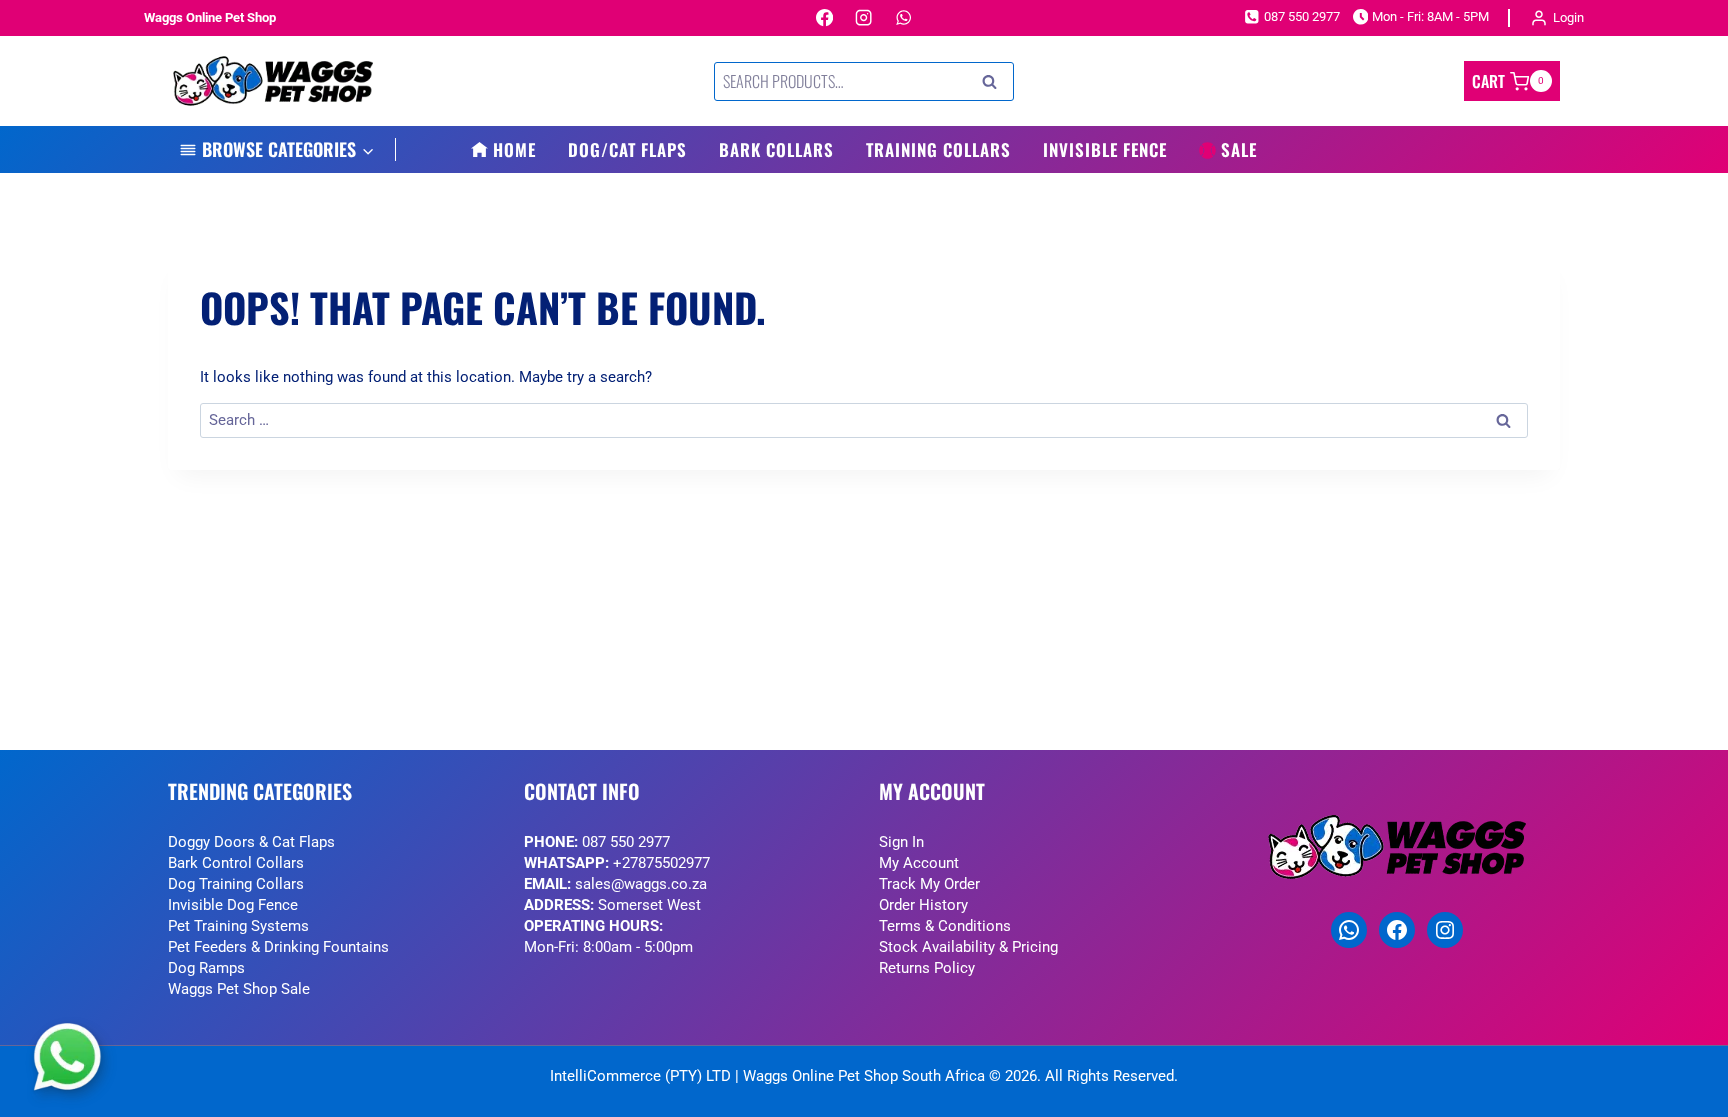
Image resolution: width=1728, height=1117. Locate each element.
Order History (923, 905)
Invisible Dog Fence (233, 905)
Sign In (901, 842)
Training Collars (938, 149)
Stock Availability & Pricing (968, 947)
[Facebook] (824, 18)
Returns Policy (927, 968)
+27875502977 (661, 863)
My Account (919, 863)
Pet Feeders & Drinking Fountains (278, 947)
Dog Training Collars (236, 884)
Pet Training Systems (238, 926)
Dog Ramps (206, 968)
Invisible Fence (1105, 149)
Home (514, 149)
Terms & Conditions (945, 926)
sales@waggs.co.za (641, 884)
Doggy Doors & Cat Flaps (251, 842)
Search (995, 82)
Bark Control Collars (236, 863)
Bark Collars (776, 149)
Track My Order (929, 884)
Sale (1239, 149)
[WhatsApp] (903, 18)
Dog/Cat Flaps (627, 149)
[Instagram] (864, 18)
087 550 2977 (626, 842)
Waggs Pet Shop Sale (239, 989)
